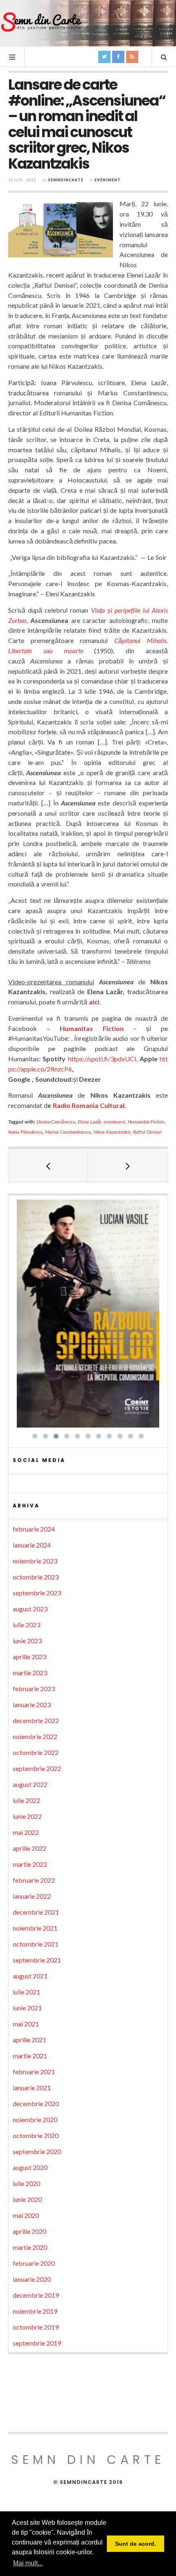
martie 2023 (30, 1673)
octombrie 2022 (36, 1752)
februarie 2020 (34, 2263)
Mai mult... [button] (28, 2563)
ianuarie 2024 (32, 1545)
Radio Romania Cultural (89, 1105)
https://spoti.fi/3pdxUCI (102, 1059)
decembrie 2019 (36, 2295)
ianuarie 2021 (32, 2088)
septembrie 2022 (37, 1768)
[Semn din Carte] (41, 23)
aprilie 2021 (29, 2040)
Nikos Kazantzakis (112, 1132)
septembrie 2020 (37, 2151)
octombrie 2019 (36, 2327)
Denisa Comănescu (56, 1122)
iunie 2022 (27, 1816)
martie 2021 (30, 2056)
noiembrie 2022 (35, 1736)
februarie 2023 (34, 1688)
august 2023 (30, 1609)
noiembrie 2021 (35, 1928)
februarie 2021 (34, 2072)
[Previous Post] (48, 1165)
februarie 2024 (34, 1529)
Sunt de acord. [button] (135, 2544)
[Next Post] (128, 1165)
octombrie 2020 (36, 2135)
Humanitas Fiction (92, 1028)
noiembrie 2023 (35, 1561)
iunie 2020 (27, 2199)
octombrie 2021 (36, 1944)
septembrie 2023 (37, 1593)
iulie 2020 (26, 2183)
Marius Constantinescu (68, 1132)
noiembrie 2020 (35, 2119)
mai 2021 (26, 2024)
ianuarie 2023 (32, 1704)
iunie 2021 (27, 2008)
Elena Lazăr (89, 1122)
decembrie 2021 (36, 1912)
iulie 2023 (26, 1625)
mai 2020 (26, 2215)
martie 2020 (30, 2247)
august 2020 (30, 2167)
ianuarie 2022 (32, 1896)
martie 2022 (30, 1864)
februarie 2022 (34, 1880)
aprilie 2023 (29, 1657)
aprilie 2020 (29, 2231)
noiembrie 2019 (35, 2311)
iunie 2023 (27, 1641)
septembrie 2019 (37, 2343)
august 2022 (30, 1784)
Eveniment (108, 180)
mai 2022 (26, 1832)
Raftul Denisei (147, 1132)
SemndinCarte (66, 180)
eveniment (114, 1122)
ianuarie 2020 (32, 2279)
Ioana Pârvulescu (25, 1132)
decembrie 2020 (36, 2103)
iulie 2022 (26, 1800)
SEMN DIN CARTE (88, 2460)
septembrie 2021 (37, 1960)
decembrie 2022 (36, 1720)
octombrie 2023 (36, 1577)
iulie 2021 (26, 1992)
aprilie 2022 (29, 1848)
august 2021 (30, 1976)
